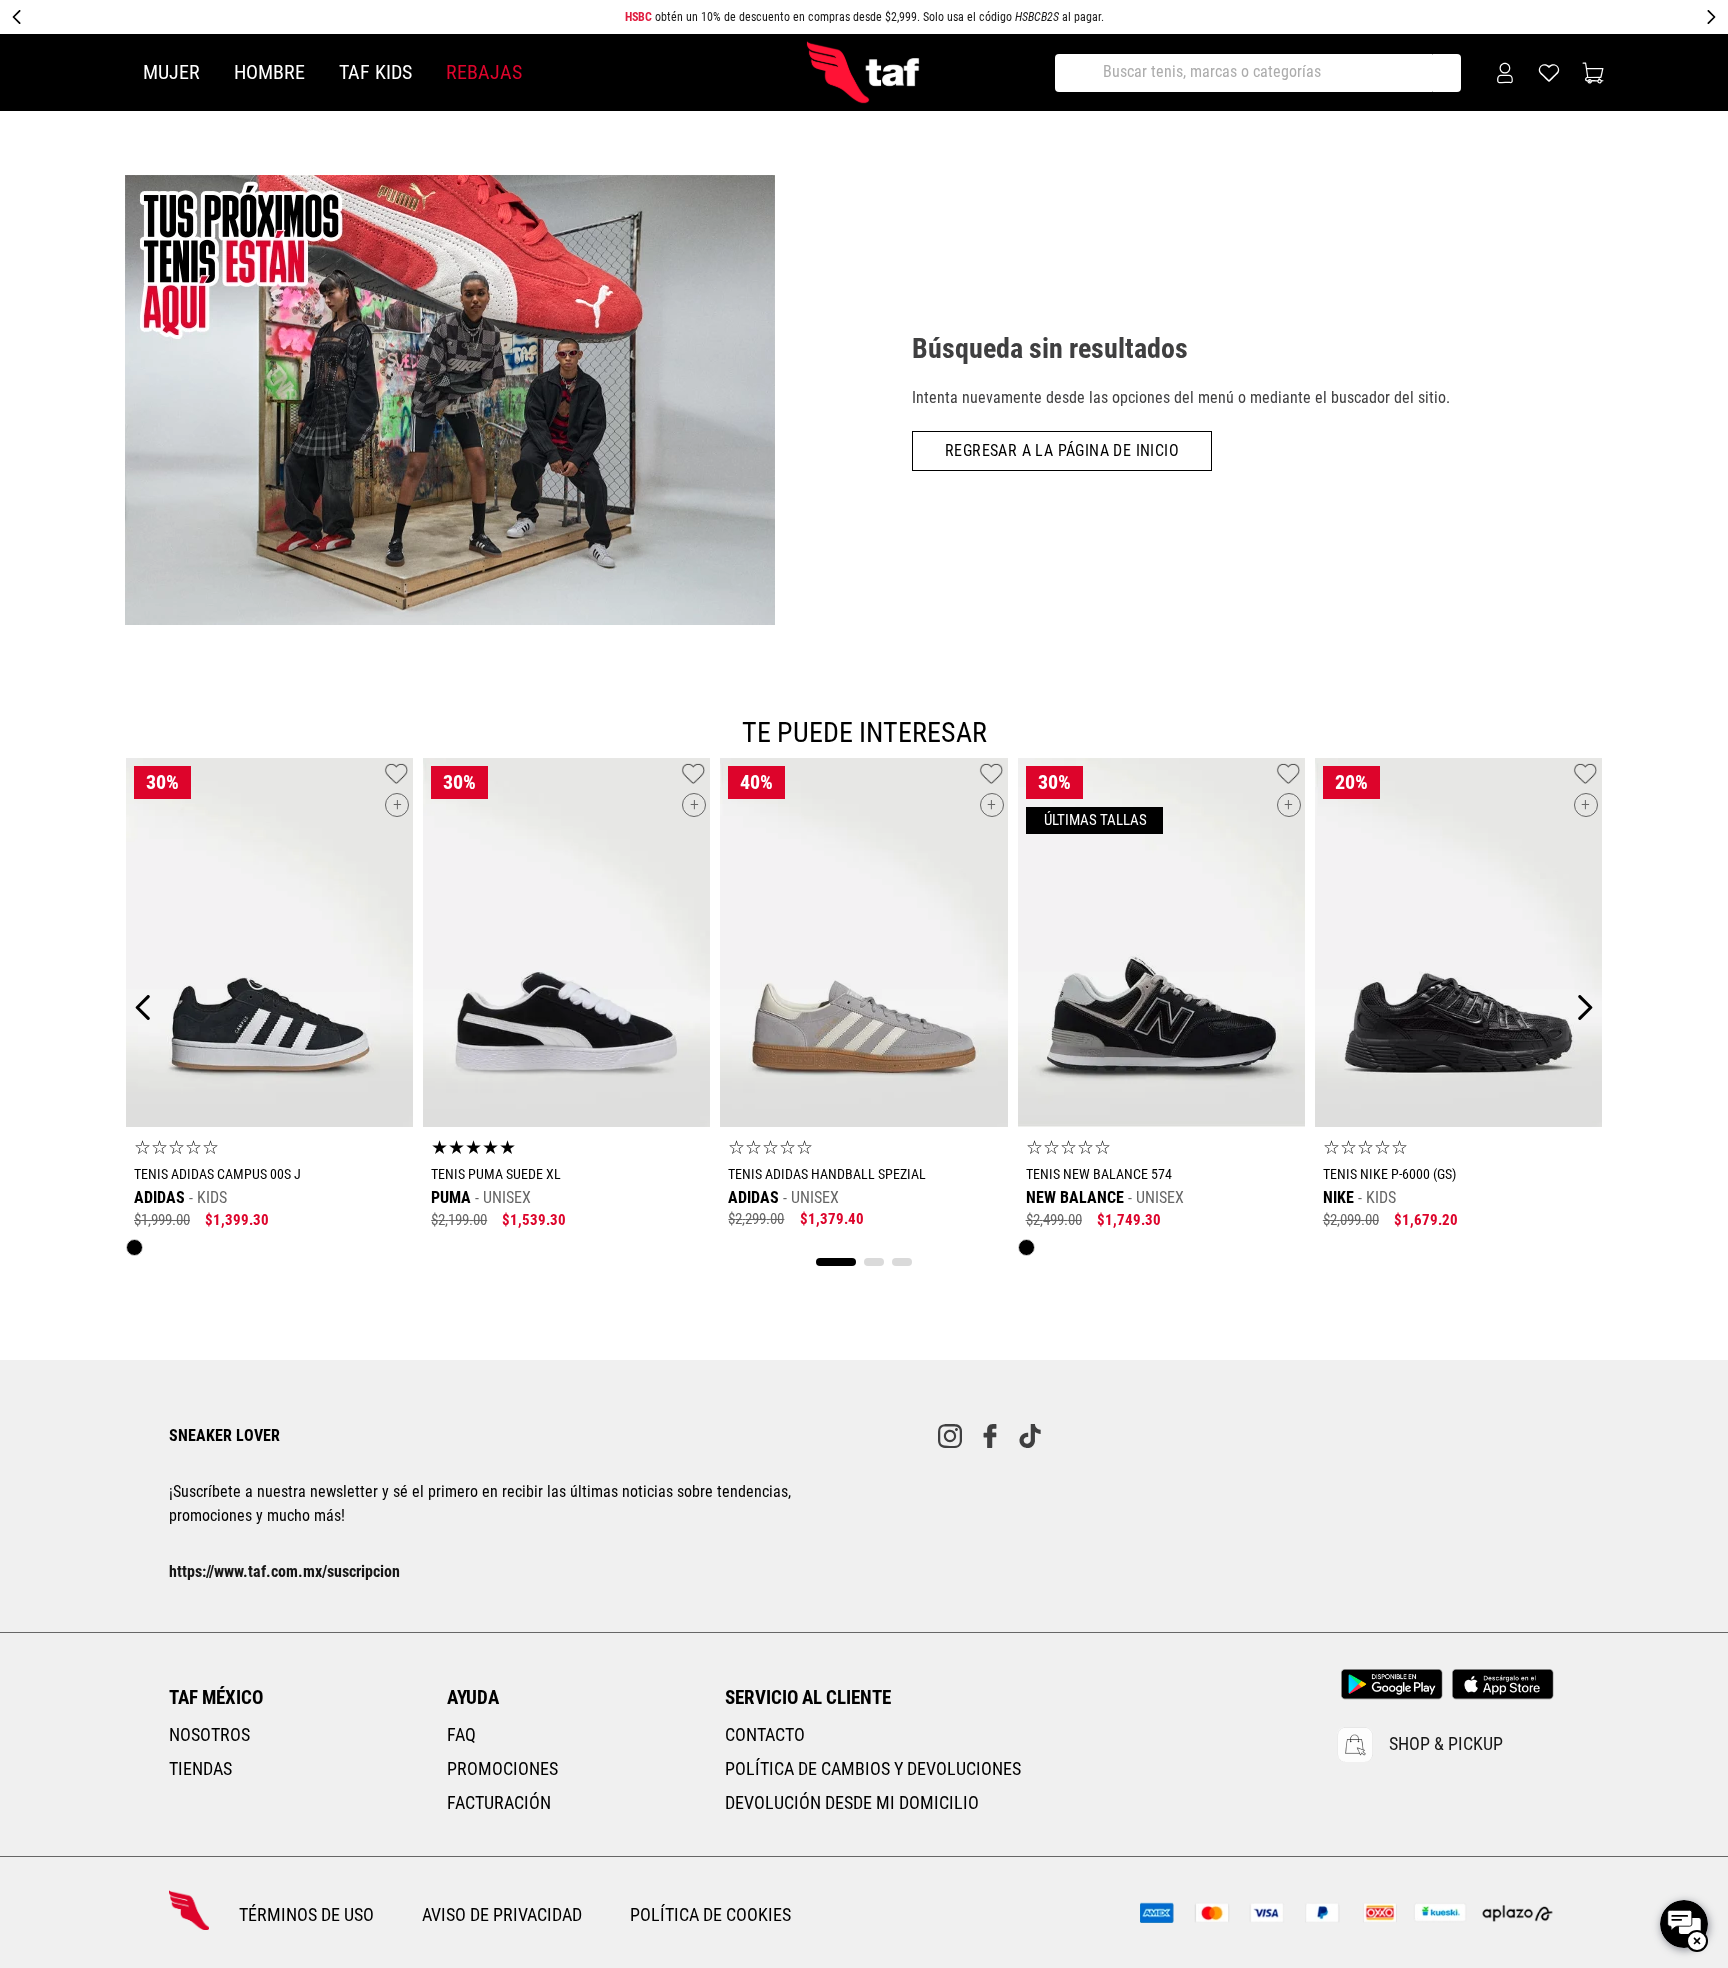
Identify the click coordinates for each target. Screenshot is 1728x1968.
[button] (397, 805)
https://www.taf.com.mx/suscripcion (284, 1571)
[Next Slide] (1711, 17)
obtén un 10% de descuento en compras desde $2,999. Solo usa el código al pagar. (864, 17)
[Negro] (139, 1252)
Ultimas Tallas (1094, 820)
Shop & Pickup (1446, 1744)
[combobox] (1265, 73)
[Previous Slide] (17, 17)
